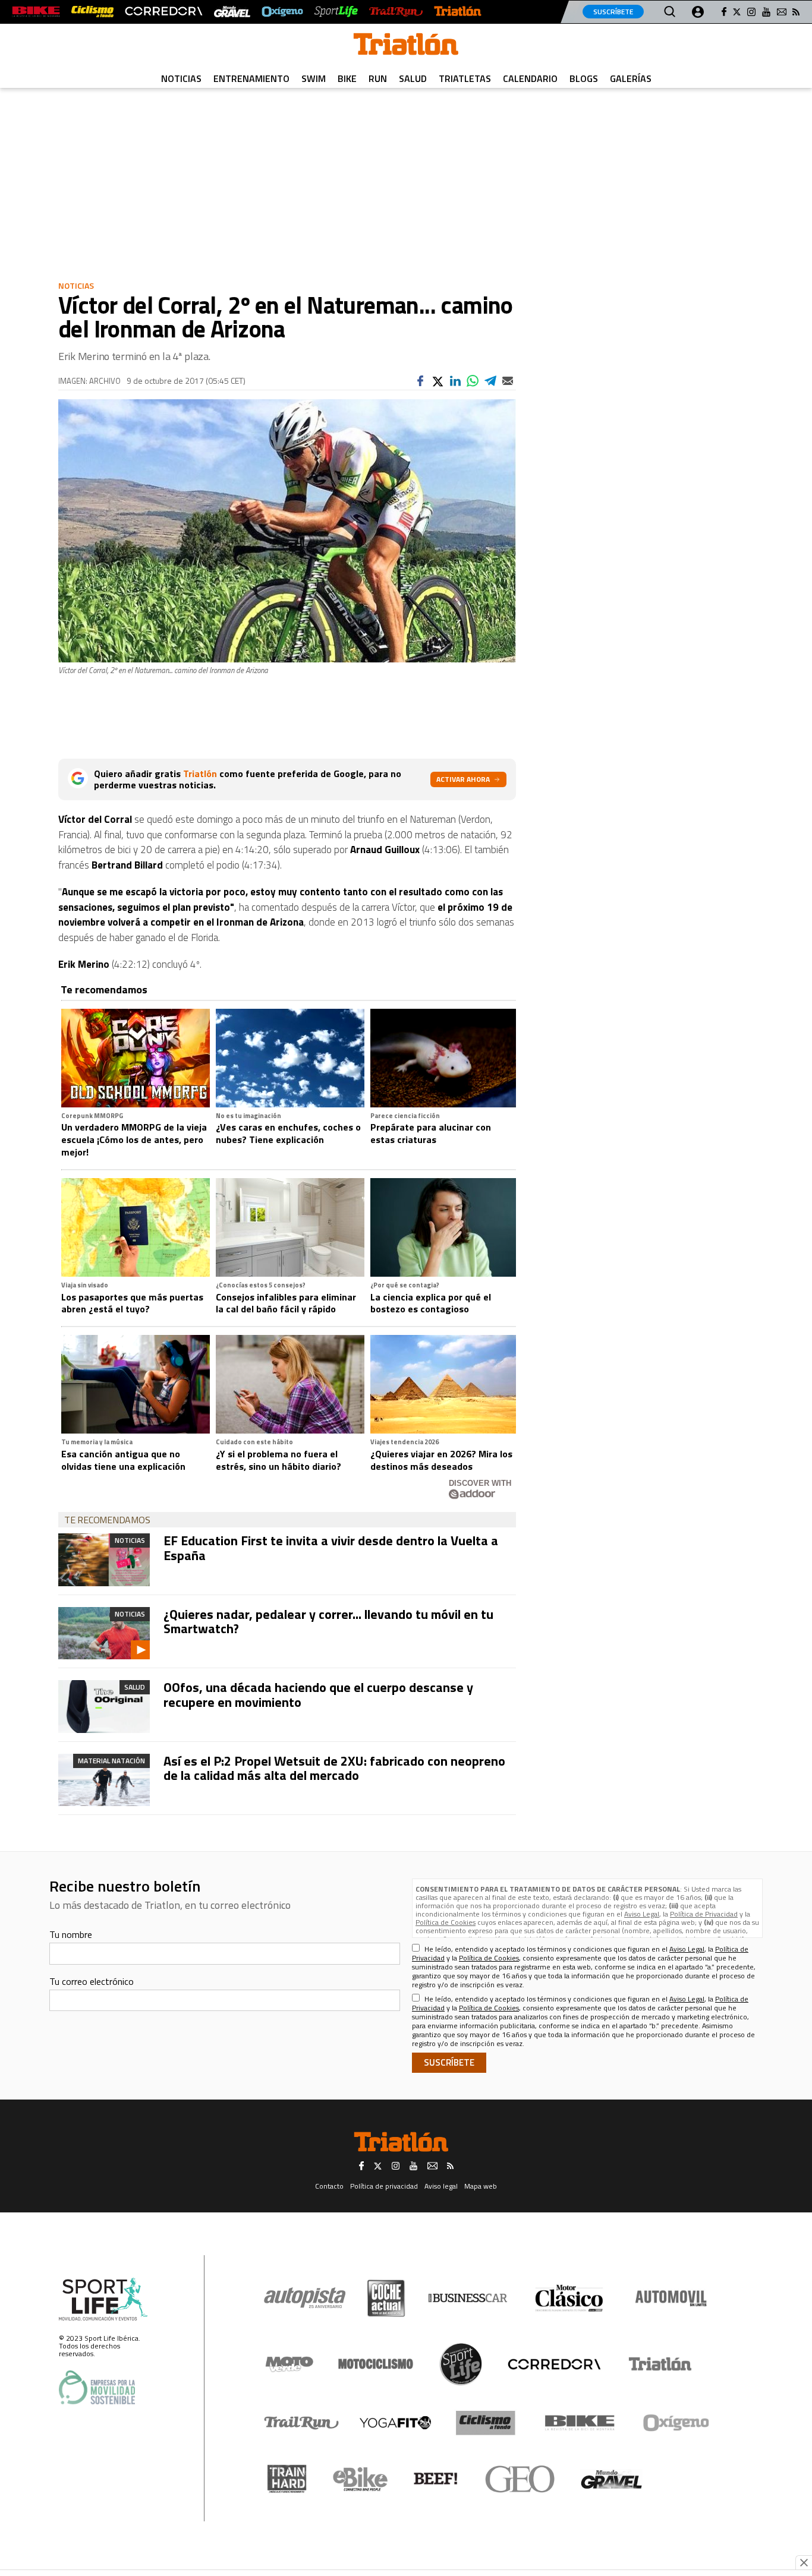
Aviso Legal (642, 1914)
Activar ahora (463, 779)
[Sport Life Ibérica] (103, 2300)
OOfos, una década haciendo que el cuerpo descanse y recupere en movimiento (318, 1694)
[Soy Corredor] (163, 12)
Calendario (530, 78)
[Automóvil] (671, 2298)
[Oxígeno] (678, 2423)
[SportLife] (336, 12)
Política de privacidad (384, 2186)
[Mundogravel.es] (232, 12)
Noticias (181, 78)
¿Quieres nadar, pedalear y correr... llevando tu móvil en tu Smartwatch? (328, 1621)
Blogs (584, 78)
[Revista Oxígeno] (282, 12)
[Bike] (580, 2423)
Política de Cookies (446, 1922)
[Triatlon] (406, 46)
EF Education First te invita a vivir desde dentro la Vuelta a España (331, 1548)
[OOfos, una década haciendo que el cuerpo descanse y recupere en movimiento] (104, 1706)
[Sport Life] (461, 2364)
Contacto (329, 2186)
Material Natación (111, 1761)
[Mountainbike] (36, 12)
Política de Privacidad (704, 1914)
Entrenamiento (251, 78)
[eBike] (361, 2479)
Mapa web (481, 2186)
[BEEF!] (436, 2479)
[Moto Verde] (289, 2364)
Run (378, 78)
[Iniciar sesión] (698, 12)
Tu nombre (71, 1934)
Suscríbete (613, 12)
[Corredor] (554, 2364)
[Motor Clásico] (569, 2298)
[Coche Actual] (386, 2298)
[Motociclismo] (376, 2364)
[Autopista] (305, 2298)
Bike (347, 78)
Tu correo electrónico (92, 1981)
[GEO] (520, 2479)
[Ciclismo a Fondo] (485, 2423)
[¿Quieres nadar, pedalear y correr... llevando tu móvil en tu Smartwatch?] (104, 1633)
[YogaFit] (395, 2423)
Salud (413, 78)
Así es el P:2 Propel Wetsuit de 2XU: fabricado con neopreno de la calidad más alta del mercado (334, 1768)
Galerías (631, 78)
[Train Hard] (287, 2479)
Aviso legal (441, 2186)
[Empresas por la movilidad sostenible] (97, 2387)
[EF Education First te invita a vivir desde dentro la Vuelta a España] (104, 1560)
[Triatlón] (458, 12)
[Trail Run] (396, 12)
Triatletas (465, 78)
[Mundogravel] (611, 2479)
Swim (314, 78)
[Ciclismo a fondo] (92, 12)
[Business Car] (468, 2298)
